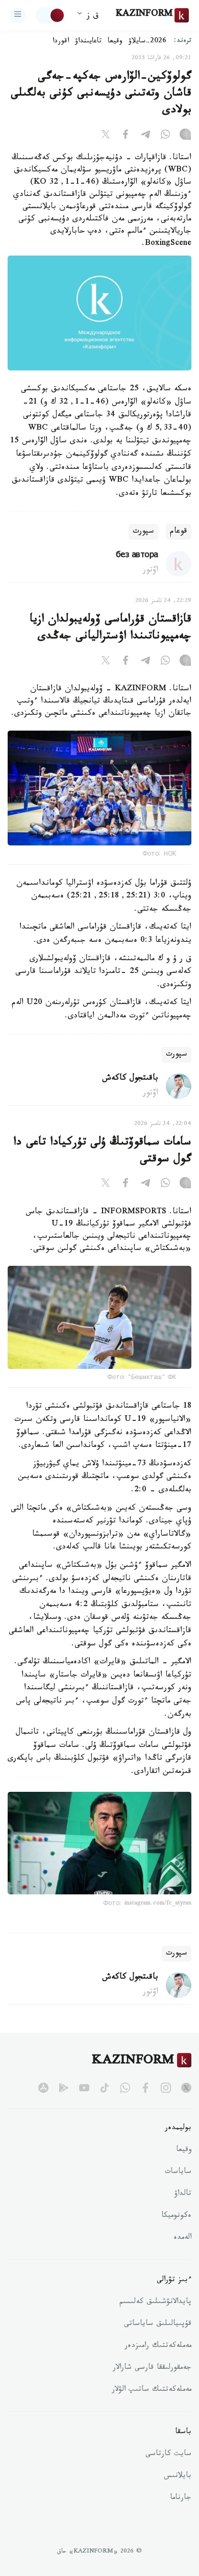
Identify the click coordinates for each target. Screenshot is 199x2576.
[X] (106, 136)
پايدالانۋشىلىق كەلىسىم (155, 2303)
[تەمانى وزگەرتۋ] (51, 15)
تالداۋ (183, 2194)
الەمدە (182, 2238)
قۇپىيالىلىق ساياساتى (158, 2324)
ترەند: (183, 42)
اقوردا (61, 42)
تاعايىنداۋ (88, 42)
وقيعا (115, 42)
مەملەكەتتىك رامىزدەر (158, 2346)
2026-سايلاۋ (147, 42)
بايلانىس (178, 2477)
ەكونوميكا (176, 2216)
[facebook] (145, 2088)
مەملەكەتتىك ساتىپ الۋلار (152, 2390)
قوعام (179, 532)
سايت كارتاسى (168, 2455)
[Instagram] (185, 136)
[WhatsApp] (165, 136)
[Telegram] (145, 136)
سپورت (143, 532)
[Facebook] (126, 136)
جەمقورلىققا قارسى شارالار (152, 2368)
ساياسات (178, 2172)
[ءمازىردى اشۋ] (18, 15)
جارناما (181, 2498)
